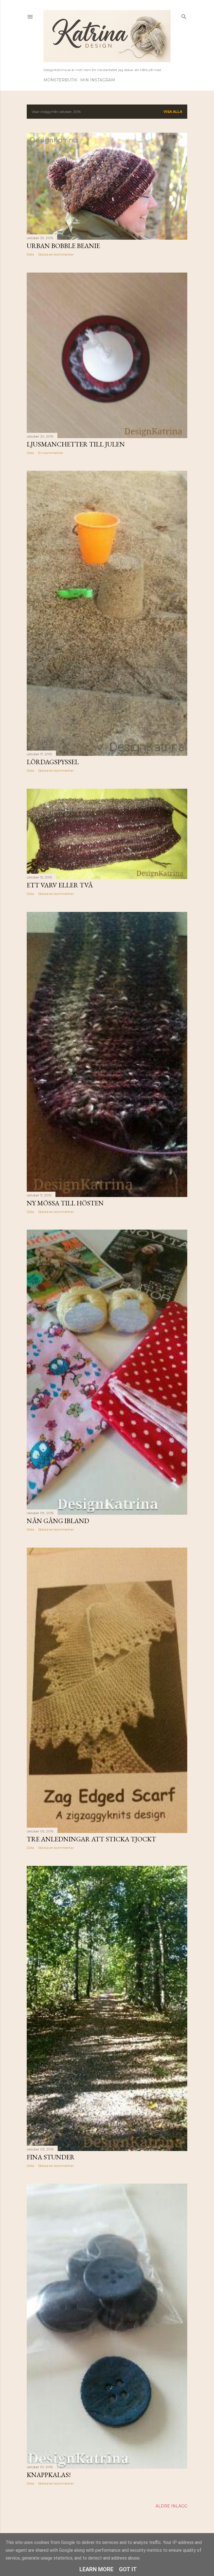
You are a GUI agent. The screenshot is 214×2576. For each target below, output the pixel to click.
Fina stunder (51, 2157)
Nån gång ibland (58, 1521)
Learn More (96, 2569)
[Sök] (184, 15)
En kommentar (51, 453)
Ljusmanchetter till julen (76, 444)
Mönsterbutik (60, 80)
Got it (128, 2569)
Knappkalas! (49, 2475)
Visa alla (173, 112)
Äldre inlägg (171, 2506)
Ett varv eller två (60, 885)
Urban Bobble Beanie (63, 246)
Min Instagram (98, 80)
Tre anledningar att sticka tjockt (91, 1839)
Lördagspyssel (53, 762)
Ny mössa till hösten (65, 1203)
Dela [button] (30, 254)
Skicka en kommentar (56, 254)
